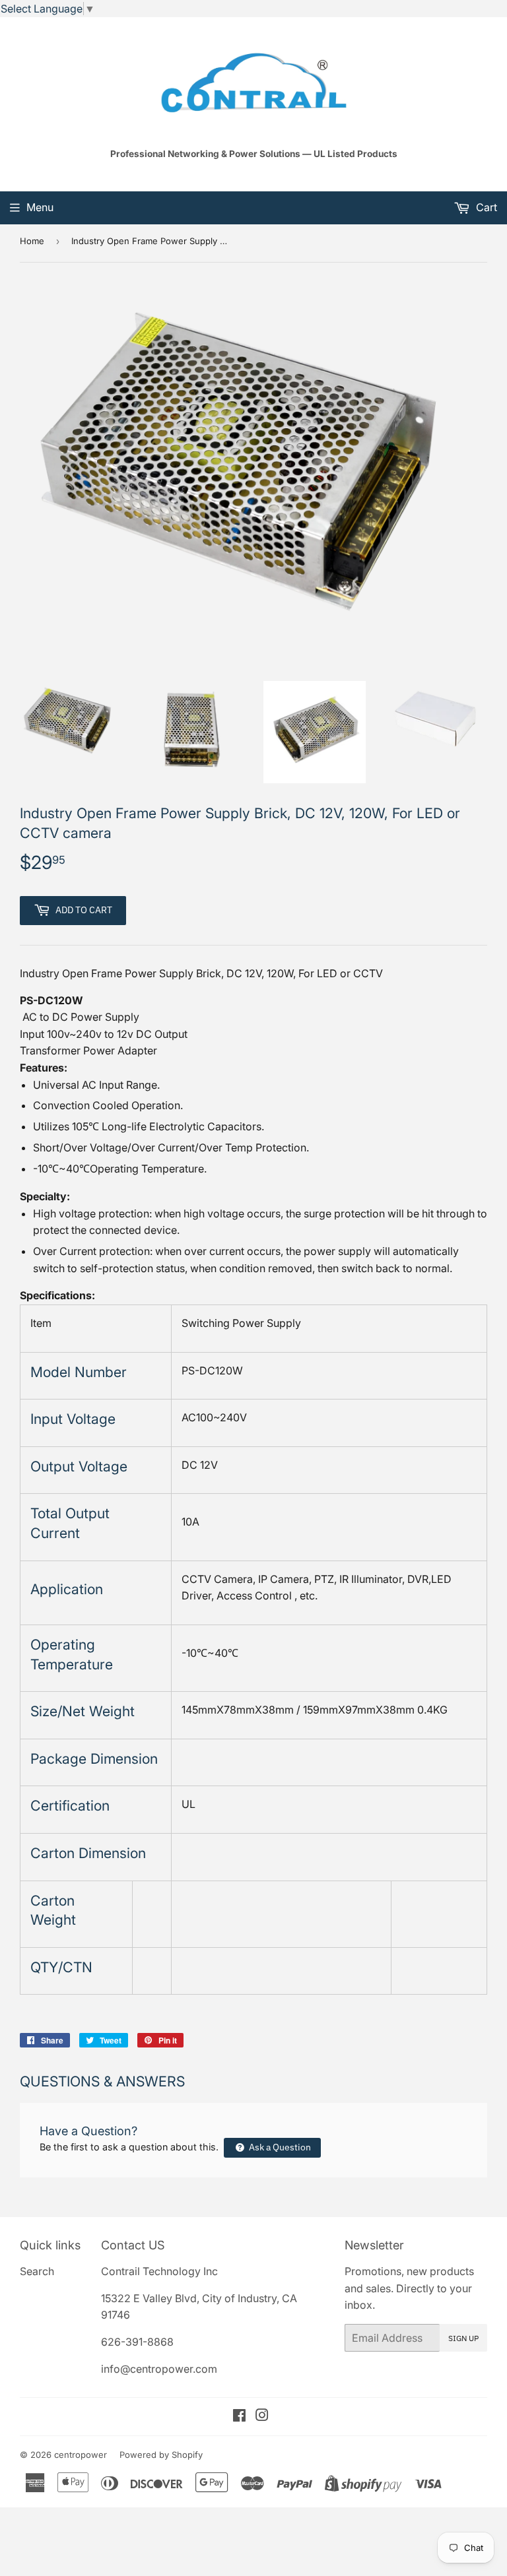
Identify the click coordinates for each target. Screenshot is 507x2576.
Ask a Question (279, 2147)
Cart (485, 207)
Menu (40, 207)
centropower (81, 2455)
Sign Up (463, 2338)
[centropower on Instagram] (262, 2416)
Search (37, 2271)
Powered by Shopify (161, 2455)
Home (32, 241)
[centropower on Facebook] (239, 2416)
